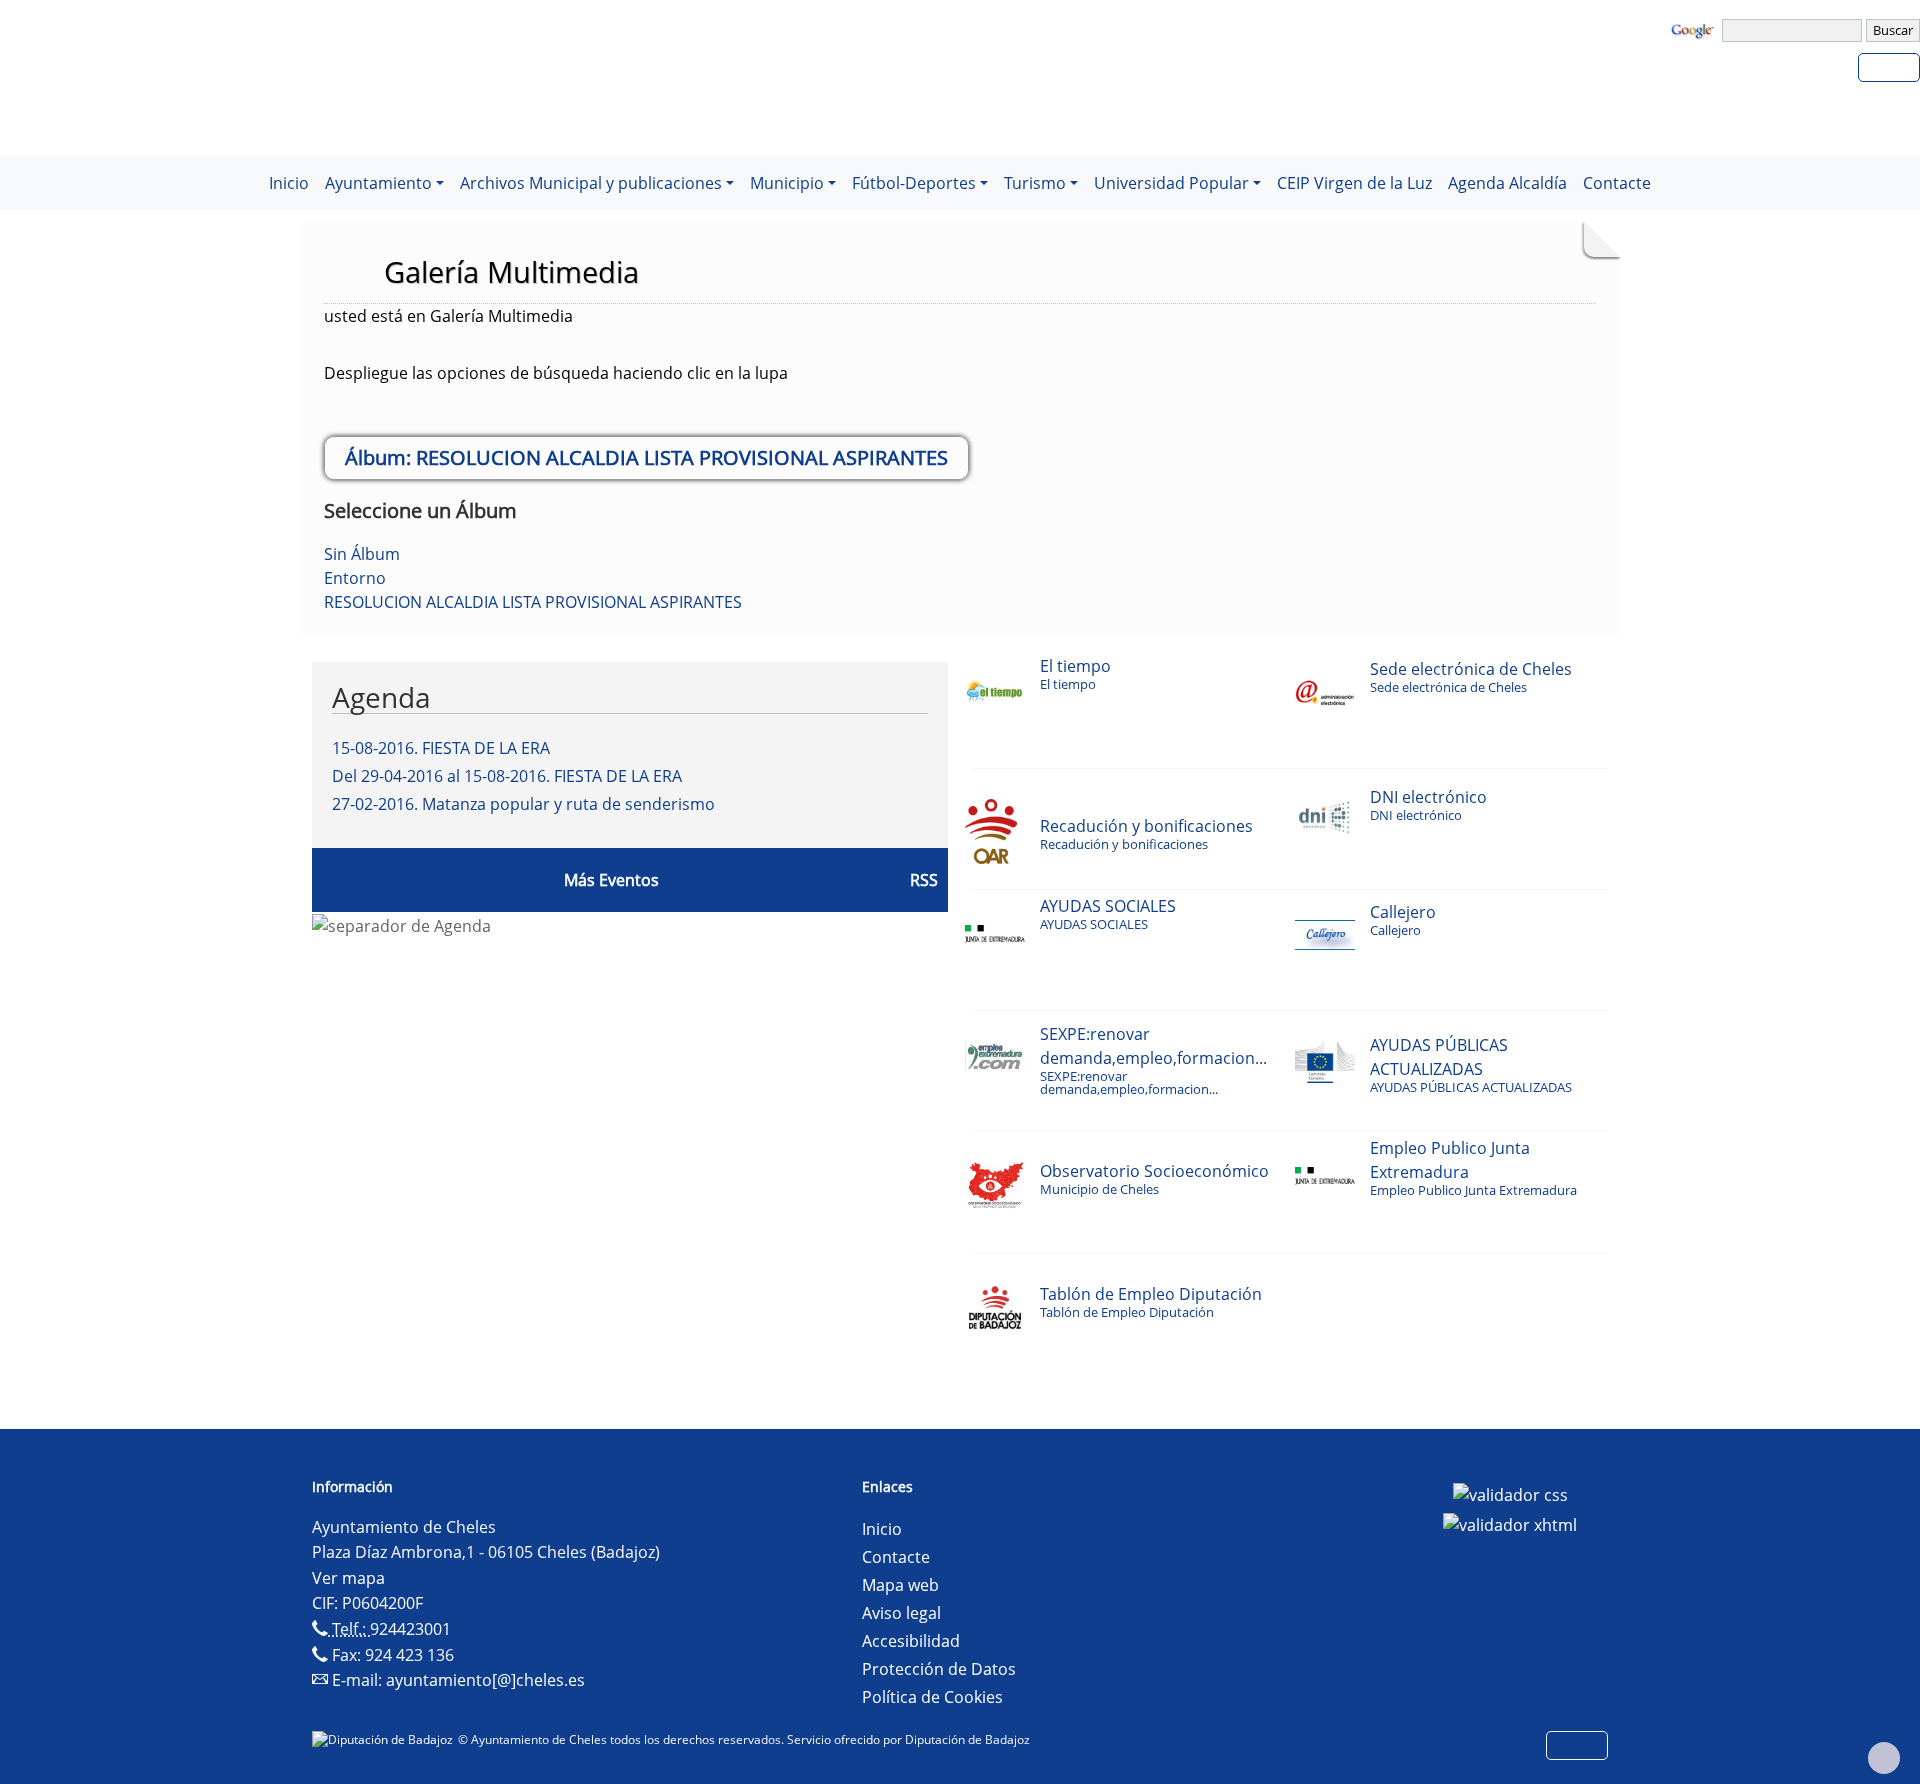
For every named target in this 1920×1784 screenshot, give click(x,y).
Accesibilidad (911, 1641)
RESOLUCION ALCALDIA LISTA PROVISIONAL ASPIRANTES (533, 602)
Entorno (355, 578)
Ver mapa (348, 1578)
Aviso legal (901, 1613)
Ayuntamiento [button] (378, 183)
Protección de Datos (939, 1669)
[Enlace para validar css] (1510, 1493)
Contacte (1617, 183)
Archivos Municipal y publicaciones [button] (591, 183)
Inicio (289, 183)
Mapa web (900, 1585)
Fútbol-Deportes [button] (914, 183)
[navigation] (1794, 30)
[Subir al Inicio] (1884, 1758)
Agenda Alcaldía (1507, 183)
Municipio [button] (787, 183)
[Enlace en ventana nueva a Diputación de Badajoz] (385, 1739)
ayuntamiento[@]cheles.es (485, 1680)
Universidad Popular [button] (1171, 183)
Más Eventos (611, 880)
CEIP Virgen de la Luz (1354, 183)
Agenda (381, 697)
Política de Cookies (932, 1697)
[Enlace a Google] (1695, 29)
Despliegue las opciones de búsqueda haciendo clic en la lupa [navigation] (556, 373)
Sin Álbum (362, 554)
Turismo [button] (1035, 183)
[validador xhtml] (1510, 1523)
